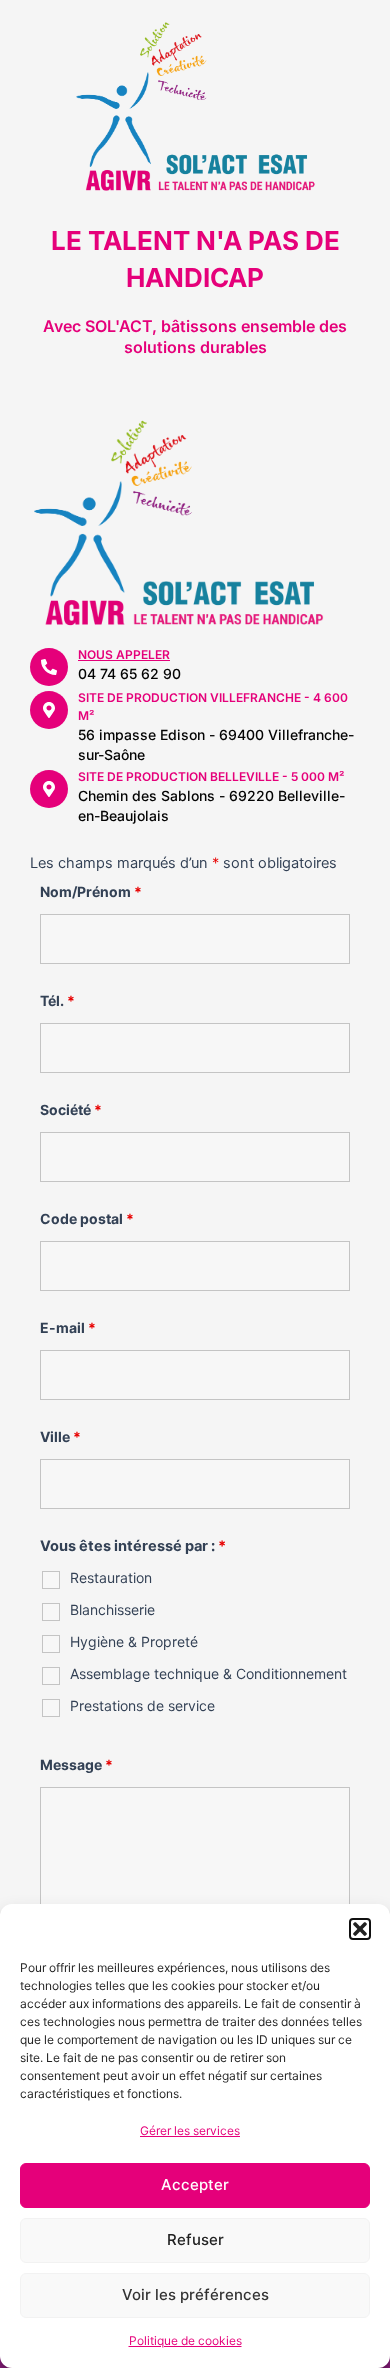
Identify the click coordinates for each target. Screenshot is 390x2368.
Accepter (195, 2184)
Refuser (195, 2239)
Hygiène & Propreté (134, 1641)
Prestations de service (142, 1705)
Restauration (111, 1577)
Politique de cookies (185, 2340)
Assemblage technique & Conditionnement (208, 1673)
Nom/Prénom (91, 891)
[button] (360, 1929)
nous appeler (124, 654)
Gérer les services (190, 2130)
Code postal (87, 1218)
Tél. (57, 1000)
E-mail (68, 1327)
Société (71, 1109)
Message (76, 1764)
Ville (60, 1436)
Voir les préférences (195, 2294)
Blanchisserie (112, 1609)
